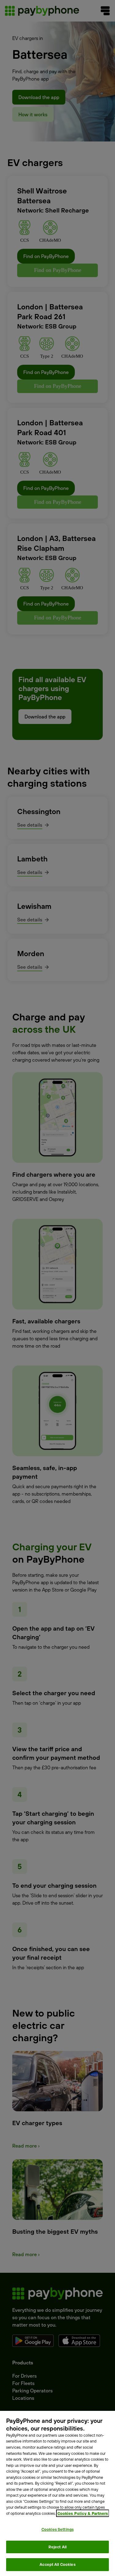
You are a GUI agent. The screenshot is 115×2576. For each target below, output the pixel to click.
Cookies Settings (57, 2529)
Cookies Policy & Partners (83, 2513)
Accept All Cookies (57, 2564)
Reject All (57, 2547)
